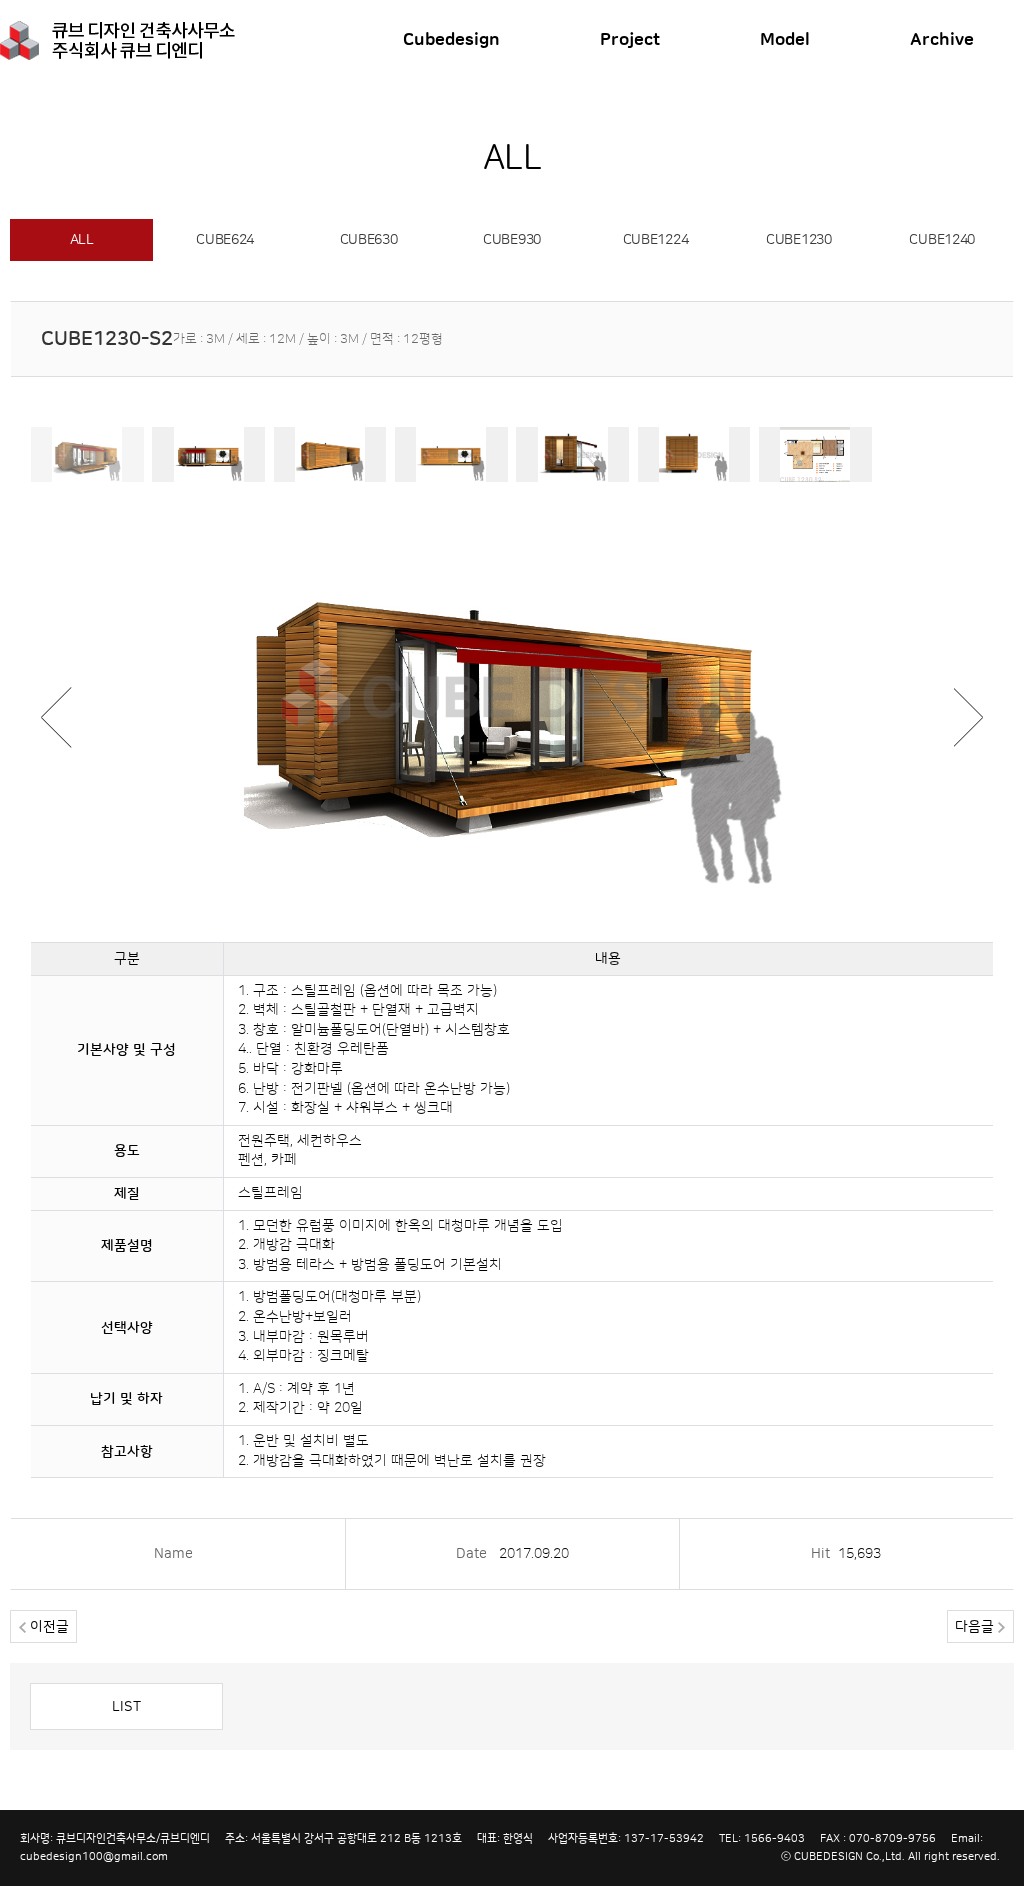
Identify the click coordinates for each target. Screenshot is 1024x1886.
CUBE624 (225, 240)
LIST (126, 1707)
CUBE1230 (799, 240)
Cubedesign (451, 40)
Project (630, 40)
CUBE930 (512, 240)
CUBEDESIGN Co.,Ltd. (849, 1856)
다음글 (976, 1627)
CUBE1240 (942, 240)
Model (785, 40)
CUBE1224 (656, 240)
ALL (82, 240)
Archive (942, 40)
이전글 (47, 1627)
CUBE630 (369, 240)
